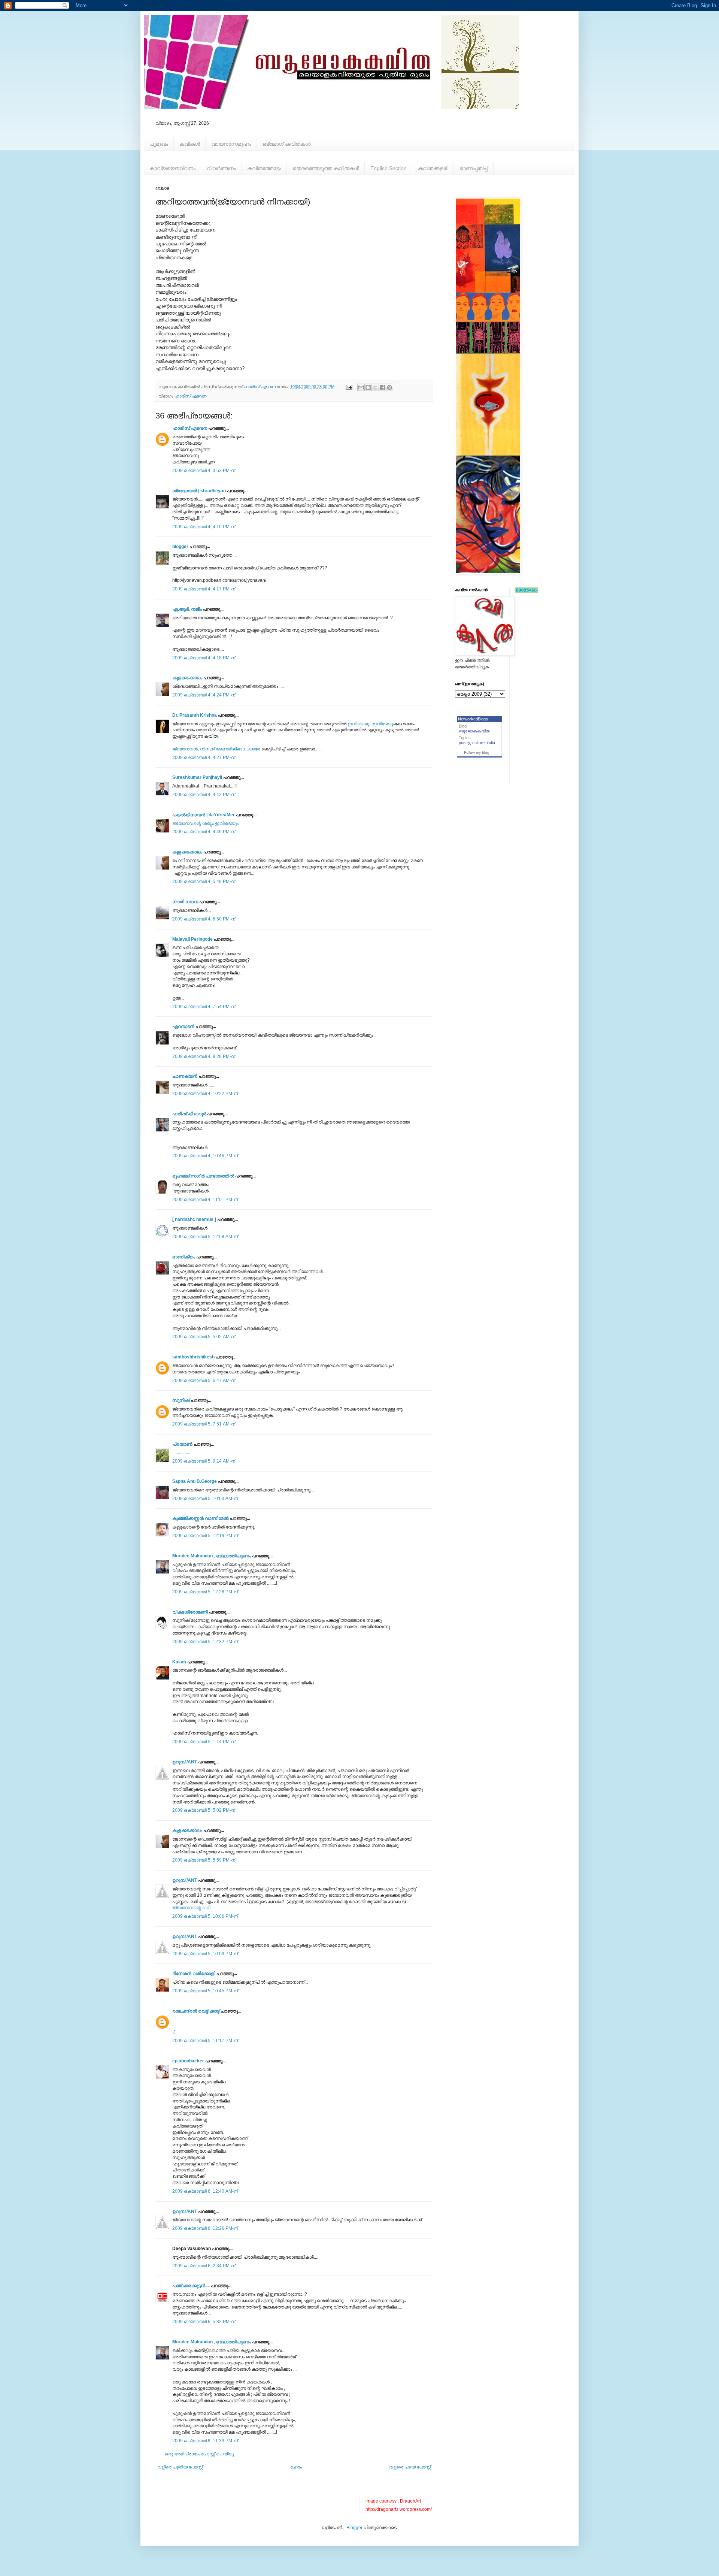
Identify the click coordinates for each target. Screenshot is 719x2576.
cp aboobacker (188, 2061)
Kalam (179, 1662)
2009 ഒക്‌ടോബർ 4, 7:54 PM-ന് (204, 1007)
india (491, 743)
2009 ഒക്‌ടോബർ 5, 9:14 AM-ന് (204, 1461)
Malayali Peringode (192, 939)
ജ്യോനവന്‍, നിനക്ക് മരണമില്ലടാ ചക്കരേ (216, 749)
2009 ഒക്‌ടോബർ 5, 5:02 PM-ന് (204, 1810)
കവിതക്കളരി (433, 168)
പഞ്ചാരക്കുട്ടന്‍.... (191, 2286)
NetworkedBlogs (473, 719)
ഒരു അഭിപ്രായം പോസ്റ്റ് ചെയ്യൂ (199, 2454)
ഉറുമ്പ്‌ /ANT (185, 1762)
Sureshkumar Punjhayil (197, 777)
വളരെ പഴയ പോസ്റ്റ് (410, 2467)
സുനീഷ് (181, 1400)
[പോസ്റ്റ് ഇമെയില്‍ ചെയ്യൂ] (349, 387)
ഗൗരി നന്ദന (185, 902)
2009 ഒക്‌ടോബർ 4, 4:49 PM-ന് (204, 832)
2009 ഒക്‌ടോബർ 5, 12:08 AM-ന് (205, 1237)
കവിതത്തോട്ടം (264, 168)
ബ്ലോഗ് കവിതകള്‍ (286, 144)
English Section (389, 168)
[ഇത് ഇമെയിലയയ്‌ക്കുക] (361, 387)
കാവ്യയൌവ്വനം (172, 168)
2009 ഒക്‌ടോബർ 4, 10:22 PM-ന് (205, 1094)
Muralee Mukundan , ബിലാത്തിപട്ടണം (212, 1556)
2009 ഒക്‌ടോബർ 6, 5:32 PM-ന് (204, 2322)
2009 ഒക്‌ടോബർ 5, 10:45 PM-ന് (205, 1991)
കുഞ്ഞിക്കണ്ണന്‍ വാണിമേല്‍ (200, 1518)
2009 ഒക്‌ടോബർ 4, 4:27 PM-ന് (204, 758)
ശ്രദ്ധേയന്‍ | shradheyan (199, 491)
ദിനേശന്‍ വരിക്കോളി (194, 1974)
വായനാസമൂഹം (231, 144)
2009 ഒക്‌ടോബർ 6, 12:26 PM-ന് (205, 2228)
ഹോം (296, 2467)
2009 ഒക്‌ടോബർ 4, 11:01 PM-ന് (205, 1200)
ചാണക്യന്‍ (185, 1076)
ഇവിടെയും (359, 724)
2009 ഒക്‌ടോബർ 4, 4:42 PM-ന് (204, 795)
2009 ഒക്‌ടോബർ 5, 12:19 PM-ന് (205, 1536)
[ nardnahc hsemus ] (194, 1219)
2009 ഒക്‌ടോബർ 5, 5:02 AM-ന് (204, 1337)
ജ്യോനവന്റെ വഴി (191, 1908)
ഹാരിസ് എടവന (190, 396)
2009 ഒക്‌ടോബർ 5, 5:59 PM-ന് (204, 1860)
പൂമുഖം (159, 144)
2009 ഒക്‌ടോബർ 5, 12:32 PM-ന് (205, 1642)
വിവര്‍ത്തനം (221, 168)
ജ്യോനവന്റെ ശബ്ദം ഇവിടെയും (205, 823)
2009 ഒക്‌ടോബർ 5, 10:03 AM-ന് (205, 1499)
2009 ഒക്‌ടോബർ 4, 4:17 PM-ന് (204, 589)
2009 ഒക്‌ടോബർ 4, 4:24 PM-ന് (204, 695)
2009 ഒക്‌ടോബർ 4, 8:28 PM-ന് (204, 1056)
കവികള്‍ (190, 144)
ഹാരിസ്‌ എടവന (190, 428)
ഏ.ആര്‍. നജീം (187, 609)
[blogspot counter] (527, 591)
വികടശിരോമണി (190, 1612)
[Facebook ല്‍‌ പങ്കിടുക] (382, 387)
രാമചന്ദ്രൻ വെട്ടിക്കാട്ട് (196, 2011)
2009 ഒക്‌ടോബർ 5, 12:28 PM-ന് (205, 1592)
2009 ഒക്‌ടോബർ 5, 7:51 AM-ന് (204, 1424)
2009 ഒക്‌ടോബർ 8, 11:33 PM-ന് (205, 2441)
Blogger (354, 2528)
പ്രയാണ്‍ (182, 1444)
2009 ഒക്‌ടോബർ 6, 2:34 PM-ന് (204, 2266)
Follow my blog (477, 752)
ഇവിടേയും (383, 724)
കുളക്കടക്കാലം (187, 678)
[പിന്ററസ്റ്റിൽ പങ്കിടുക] (389, 387)
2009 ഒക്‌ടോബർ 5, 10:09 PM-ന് (205, 1954)
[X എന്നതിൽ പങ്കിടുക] (375, 387)
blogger (180, 547)
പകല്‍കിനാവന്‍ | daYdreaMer (204, 815)
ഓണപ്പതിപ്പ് (474, 168)
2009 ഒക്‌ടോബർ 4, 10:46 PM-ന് (205, 1156)
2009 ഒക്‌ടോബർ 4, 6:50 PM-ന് (204, 919)
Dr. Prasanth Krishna (195, 715)
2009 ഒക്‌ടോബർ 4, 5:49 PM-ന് (204, 882)
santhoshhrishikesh (193, 1357)
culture (478, 743)
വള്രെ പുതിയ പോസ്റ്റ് (180, 2467)
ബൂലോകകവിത (474, 731)
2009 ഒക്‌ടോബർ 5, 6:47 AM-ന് (204, 1381)
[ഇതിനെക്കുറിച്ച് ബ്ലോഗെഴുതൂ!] (368, 387)
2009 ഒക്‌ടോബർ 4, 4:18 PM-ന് (204, 658)
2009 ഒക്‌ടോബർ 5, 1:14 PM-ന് (204, 1742)
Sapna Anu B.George (195, 1481)
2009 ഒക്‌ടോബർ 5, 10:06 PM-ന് (205, 1916)
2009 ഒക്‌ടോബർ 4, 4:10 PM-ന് (204, 527)
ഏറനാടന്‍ (183, 1027)
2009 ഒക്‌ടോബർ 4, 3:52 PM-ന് (204, 471)
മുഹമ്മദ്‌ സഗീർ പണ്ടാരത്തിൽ (203, 1176)
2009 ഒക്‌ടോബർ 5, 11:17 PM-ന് (205, 2041)
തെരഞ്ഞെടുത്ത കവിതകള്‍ (326, 168)
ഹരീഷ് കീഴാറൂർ (189, 1114)
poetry (464, 743)
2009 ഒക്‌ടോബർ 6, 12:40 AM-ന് (205, 2191)
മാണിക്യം (184, 1257)
